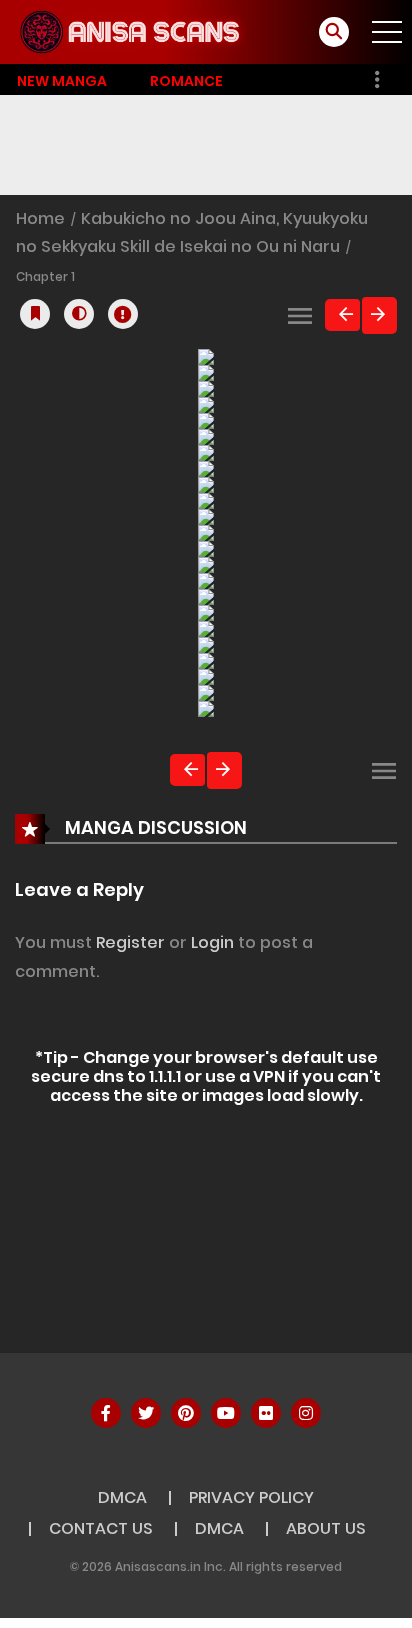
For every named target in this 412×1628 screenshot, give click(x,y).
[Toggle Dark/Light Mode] (79, 314)
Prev (342, 315)
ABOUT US (326, 1528)
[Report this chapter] (123, 314)
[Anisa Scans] (131, 31)
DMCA (122, 1497)
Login (212, 942)
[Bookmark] (35, 314)
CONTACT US (101, 1528)
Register (130, 942)
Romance (186, 81)
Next (379, 315)
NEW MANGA (62, 81)
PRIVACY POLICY (251, 1497)
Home (42, 218)
